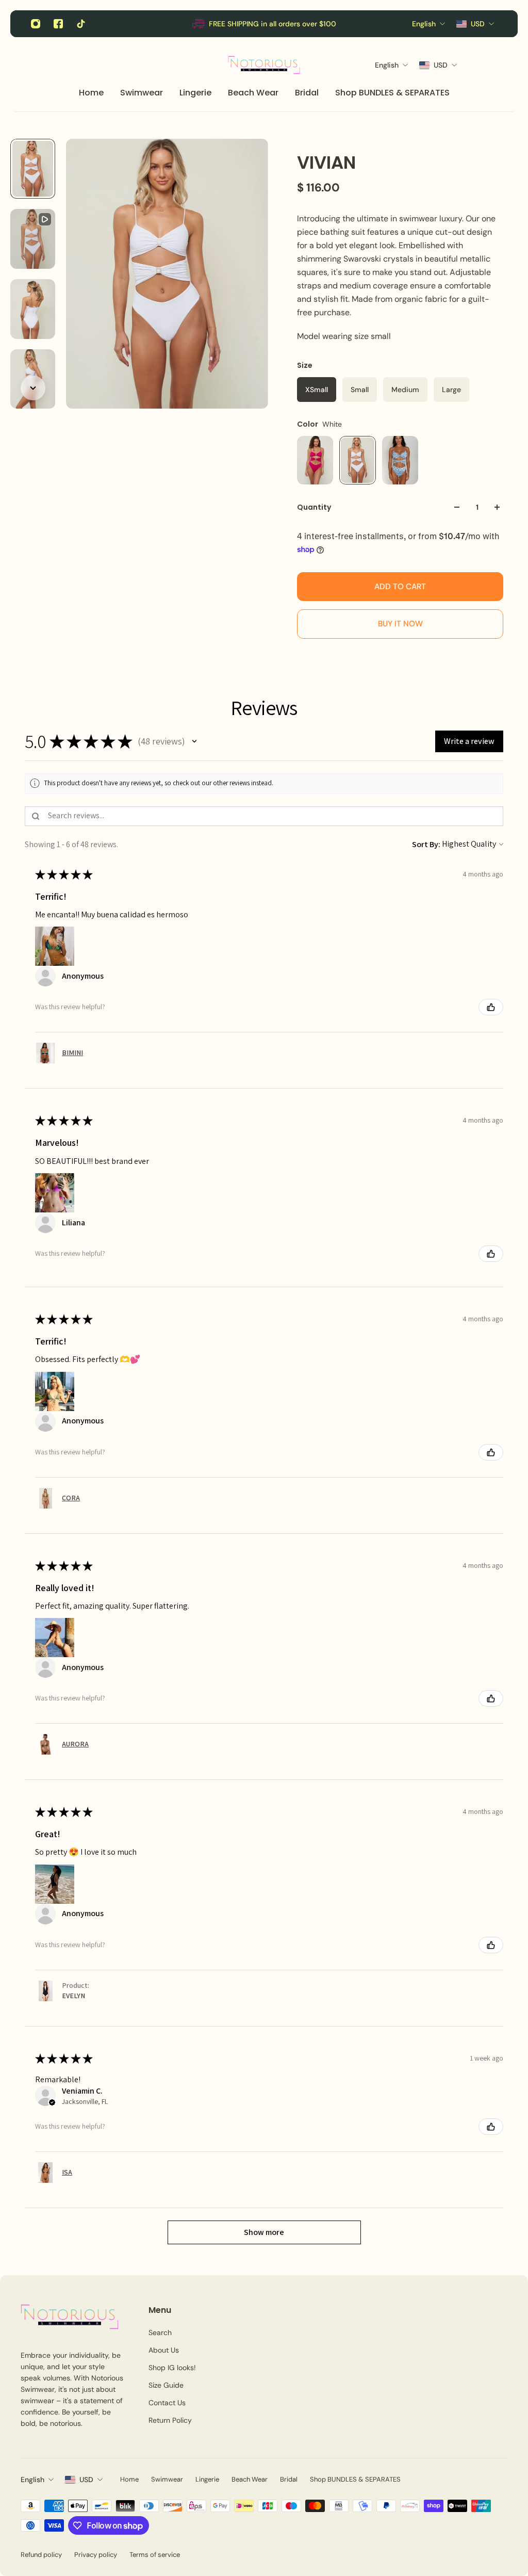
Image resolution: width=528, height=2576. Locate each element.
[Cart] (497, 65)
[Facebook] (58, 24)
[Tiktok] (81, 24)
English (32, 2480)
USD (86, 2480)
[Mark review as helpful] (491, 1007)
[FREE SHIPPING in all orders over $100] (264, 24)
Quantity (314, 507)
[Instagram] (36, 24)
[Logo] (264, 65)
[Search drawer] (472, 65)
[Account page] (485, 65)
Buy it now (400, 624)
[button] (194, 741)
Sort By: (426, 844)
